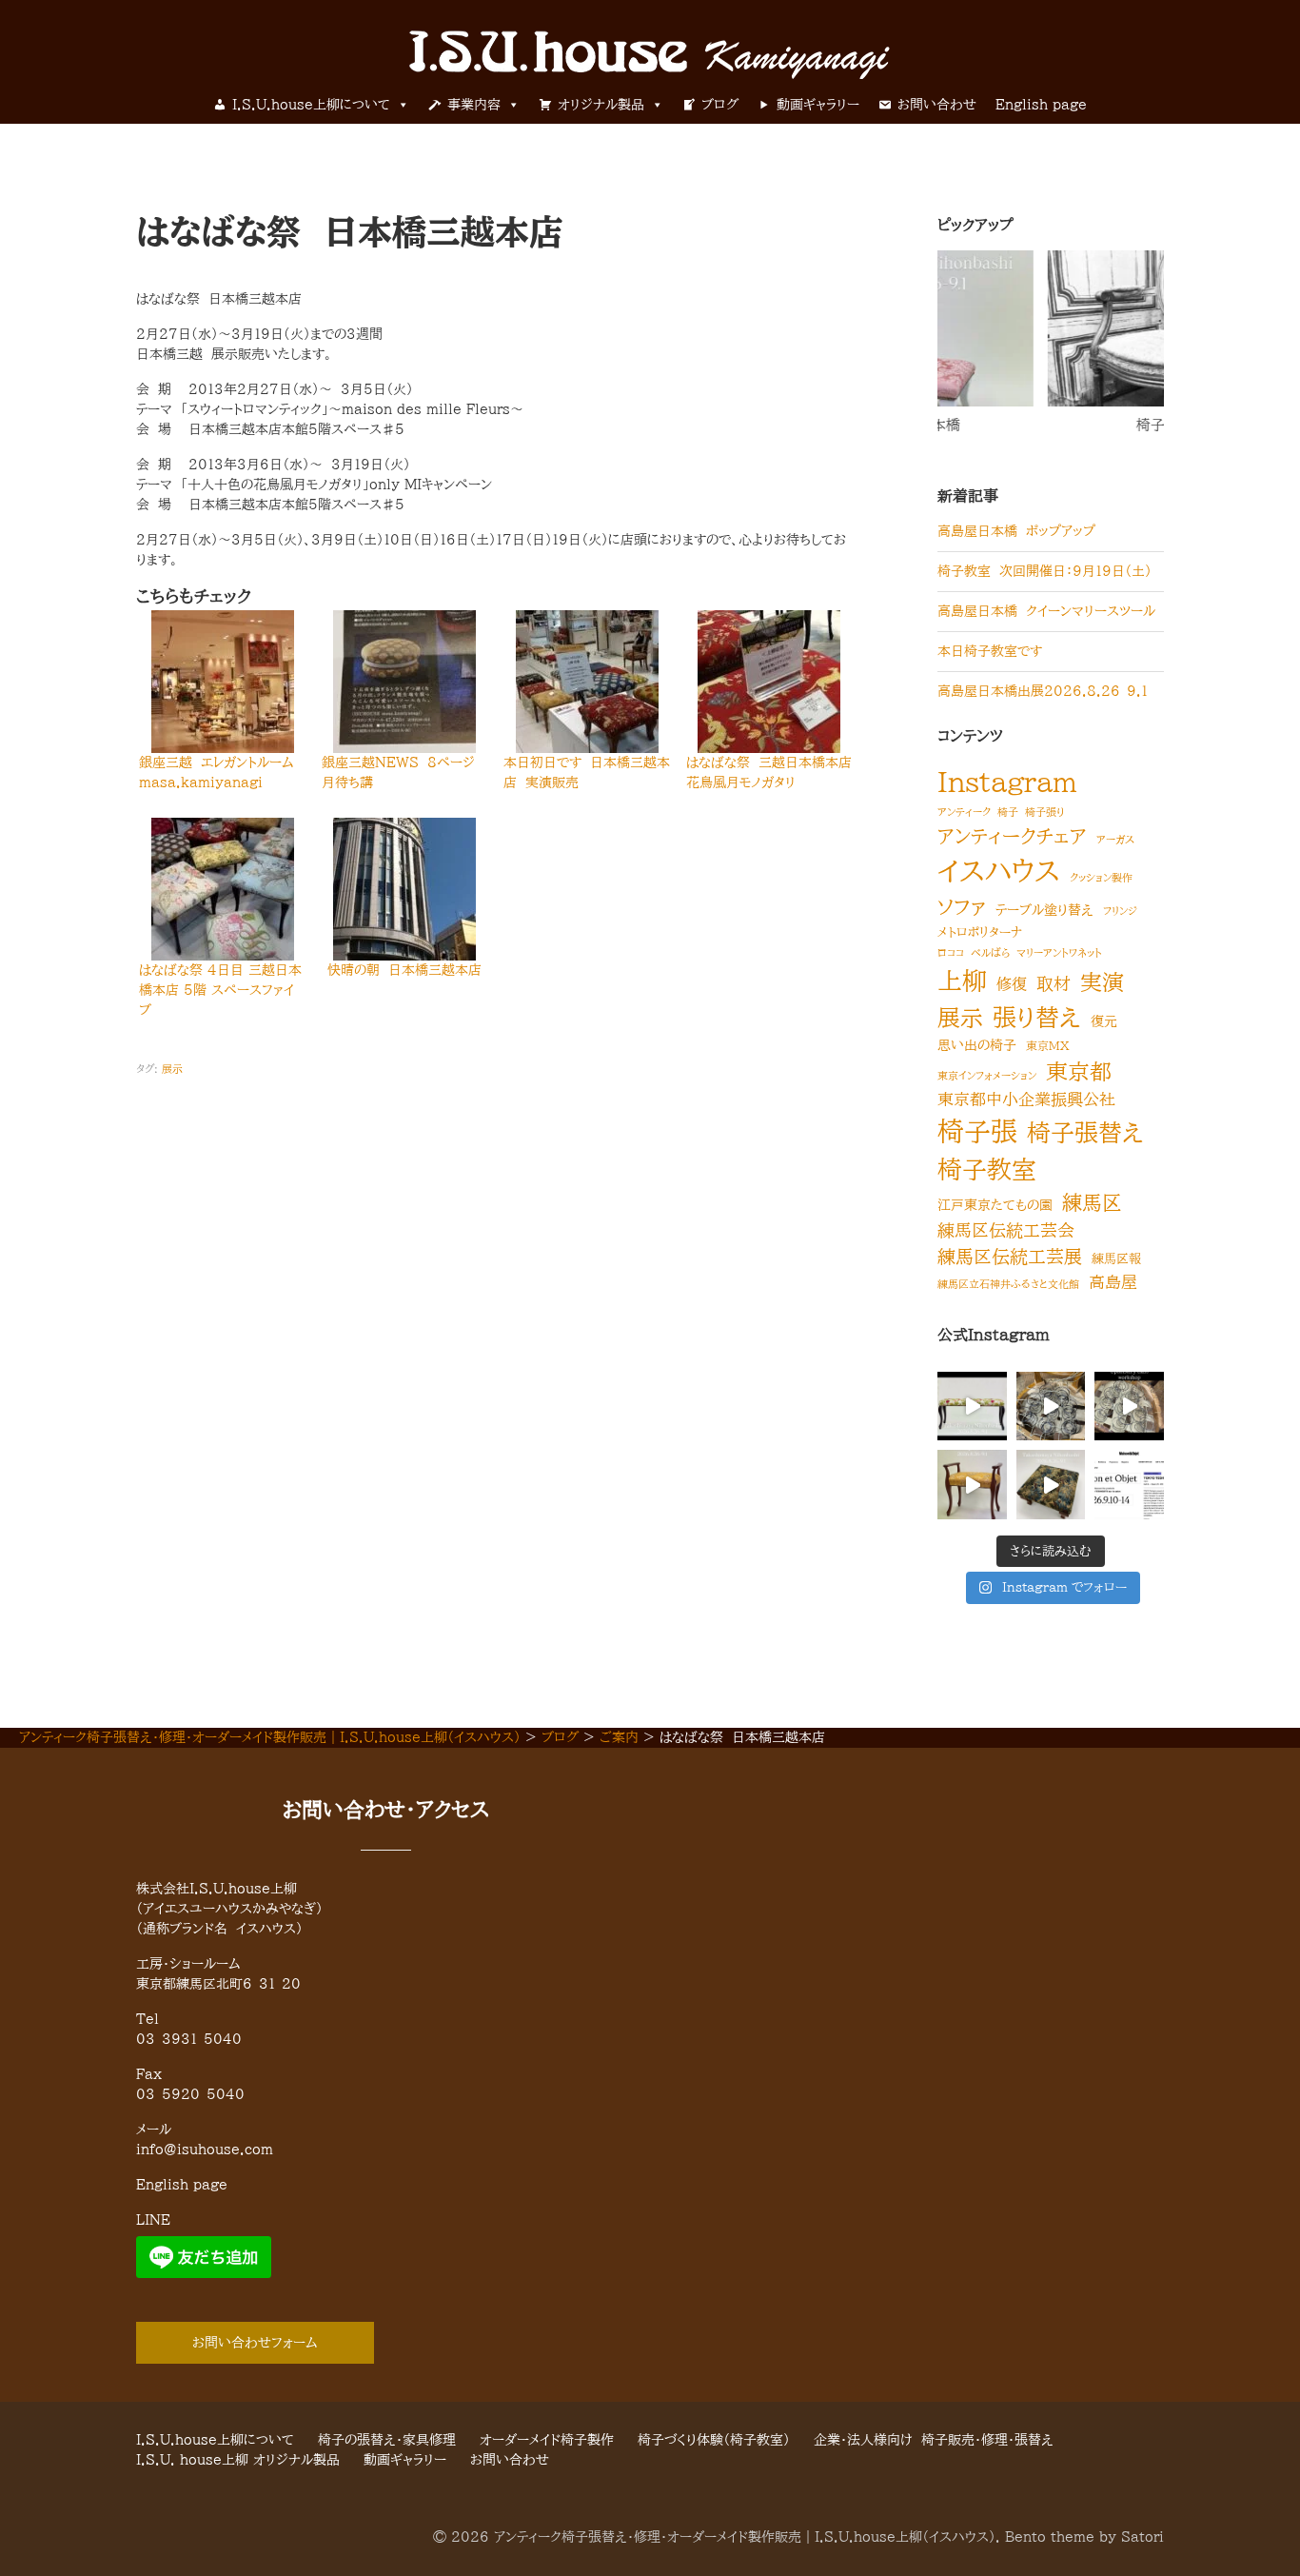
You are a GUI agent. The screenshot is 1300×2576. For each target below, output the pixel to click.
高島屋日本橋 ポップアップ (1016, 531)
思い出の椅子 (977, 1045)
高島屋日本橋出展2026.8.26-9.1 (1043, 691)
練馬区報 (1116, 1259)
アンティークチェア (1012, 836)
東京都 (1079, 1071)
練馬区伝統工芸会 (1006, 1230)
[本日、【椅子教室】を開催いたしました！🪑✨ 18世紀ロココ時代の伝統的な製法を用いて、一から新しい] (1051, 1407)
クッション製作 (1101, 878)
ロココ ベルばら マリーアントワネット (1020, 953)
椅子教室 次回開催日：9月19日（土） (1044, 571)
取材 (1054, 983)
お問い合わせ (937, 105)
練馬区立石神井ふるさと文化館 (1008, 1284)
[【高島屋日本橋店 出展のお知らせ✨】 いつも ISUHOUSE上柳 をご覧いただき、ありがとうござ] (972, 1485)
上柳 (962, 981)
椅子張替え (1085, 1132)
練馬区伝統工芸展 (1010, 1256)
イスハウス (999, 871)
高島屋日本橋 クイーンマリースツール (1046, 611)
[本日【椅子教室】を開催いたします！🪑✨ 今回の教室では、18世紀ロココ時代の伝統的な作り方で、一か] (1129, 1407)
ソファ (962, 907)
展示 (172, 1069)
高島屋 (1113, 1282)
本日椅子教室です (990, 651)
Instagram (1007, 782)
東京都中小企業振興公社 (1026, 1099)
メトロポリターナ (980, 932)
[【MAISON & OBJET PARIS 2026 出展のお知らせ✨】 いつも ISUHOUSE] (1129, 1485)
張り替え (1037, 1017)
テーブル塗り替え (1044, 910)
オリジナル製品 (601, 105)
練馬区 (1092, 1202)
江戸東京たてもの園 (995, 1205)
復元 (1104, 1021)
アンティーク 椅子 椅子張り (1001, 812)
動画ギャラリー (818, 105)
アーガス (1115, 840)
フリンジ (1120, 911)
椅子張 (977, 1131)
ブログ (720, 105)
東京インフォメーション (987, 1076)
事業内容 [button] (474, 105)
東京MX (1048, 1045)
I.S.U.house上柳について (311, 105)
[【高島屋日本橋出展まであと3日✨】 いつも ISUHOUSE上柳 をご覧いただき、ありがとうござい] (972, 1407)
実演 (1102, 982)
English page (1041, 105)
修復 (1012, 984)
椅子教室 (1064, 425)
